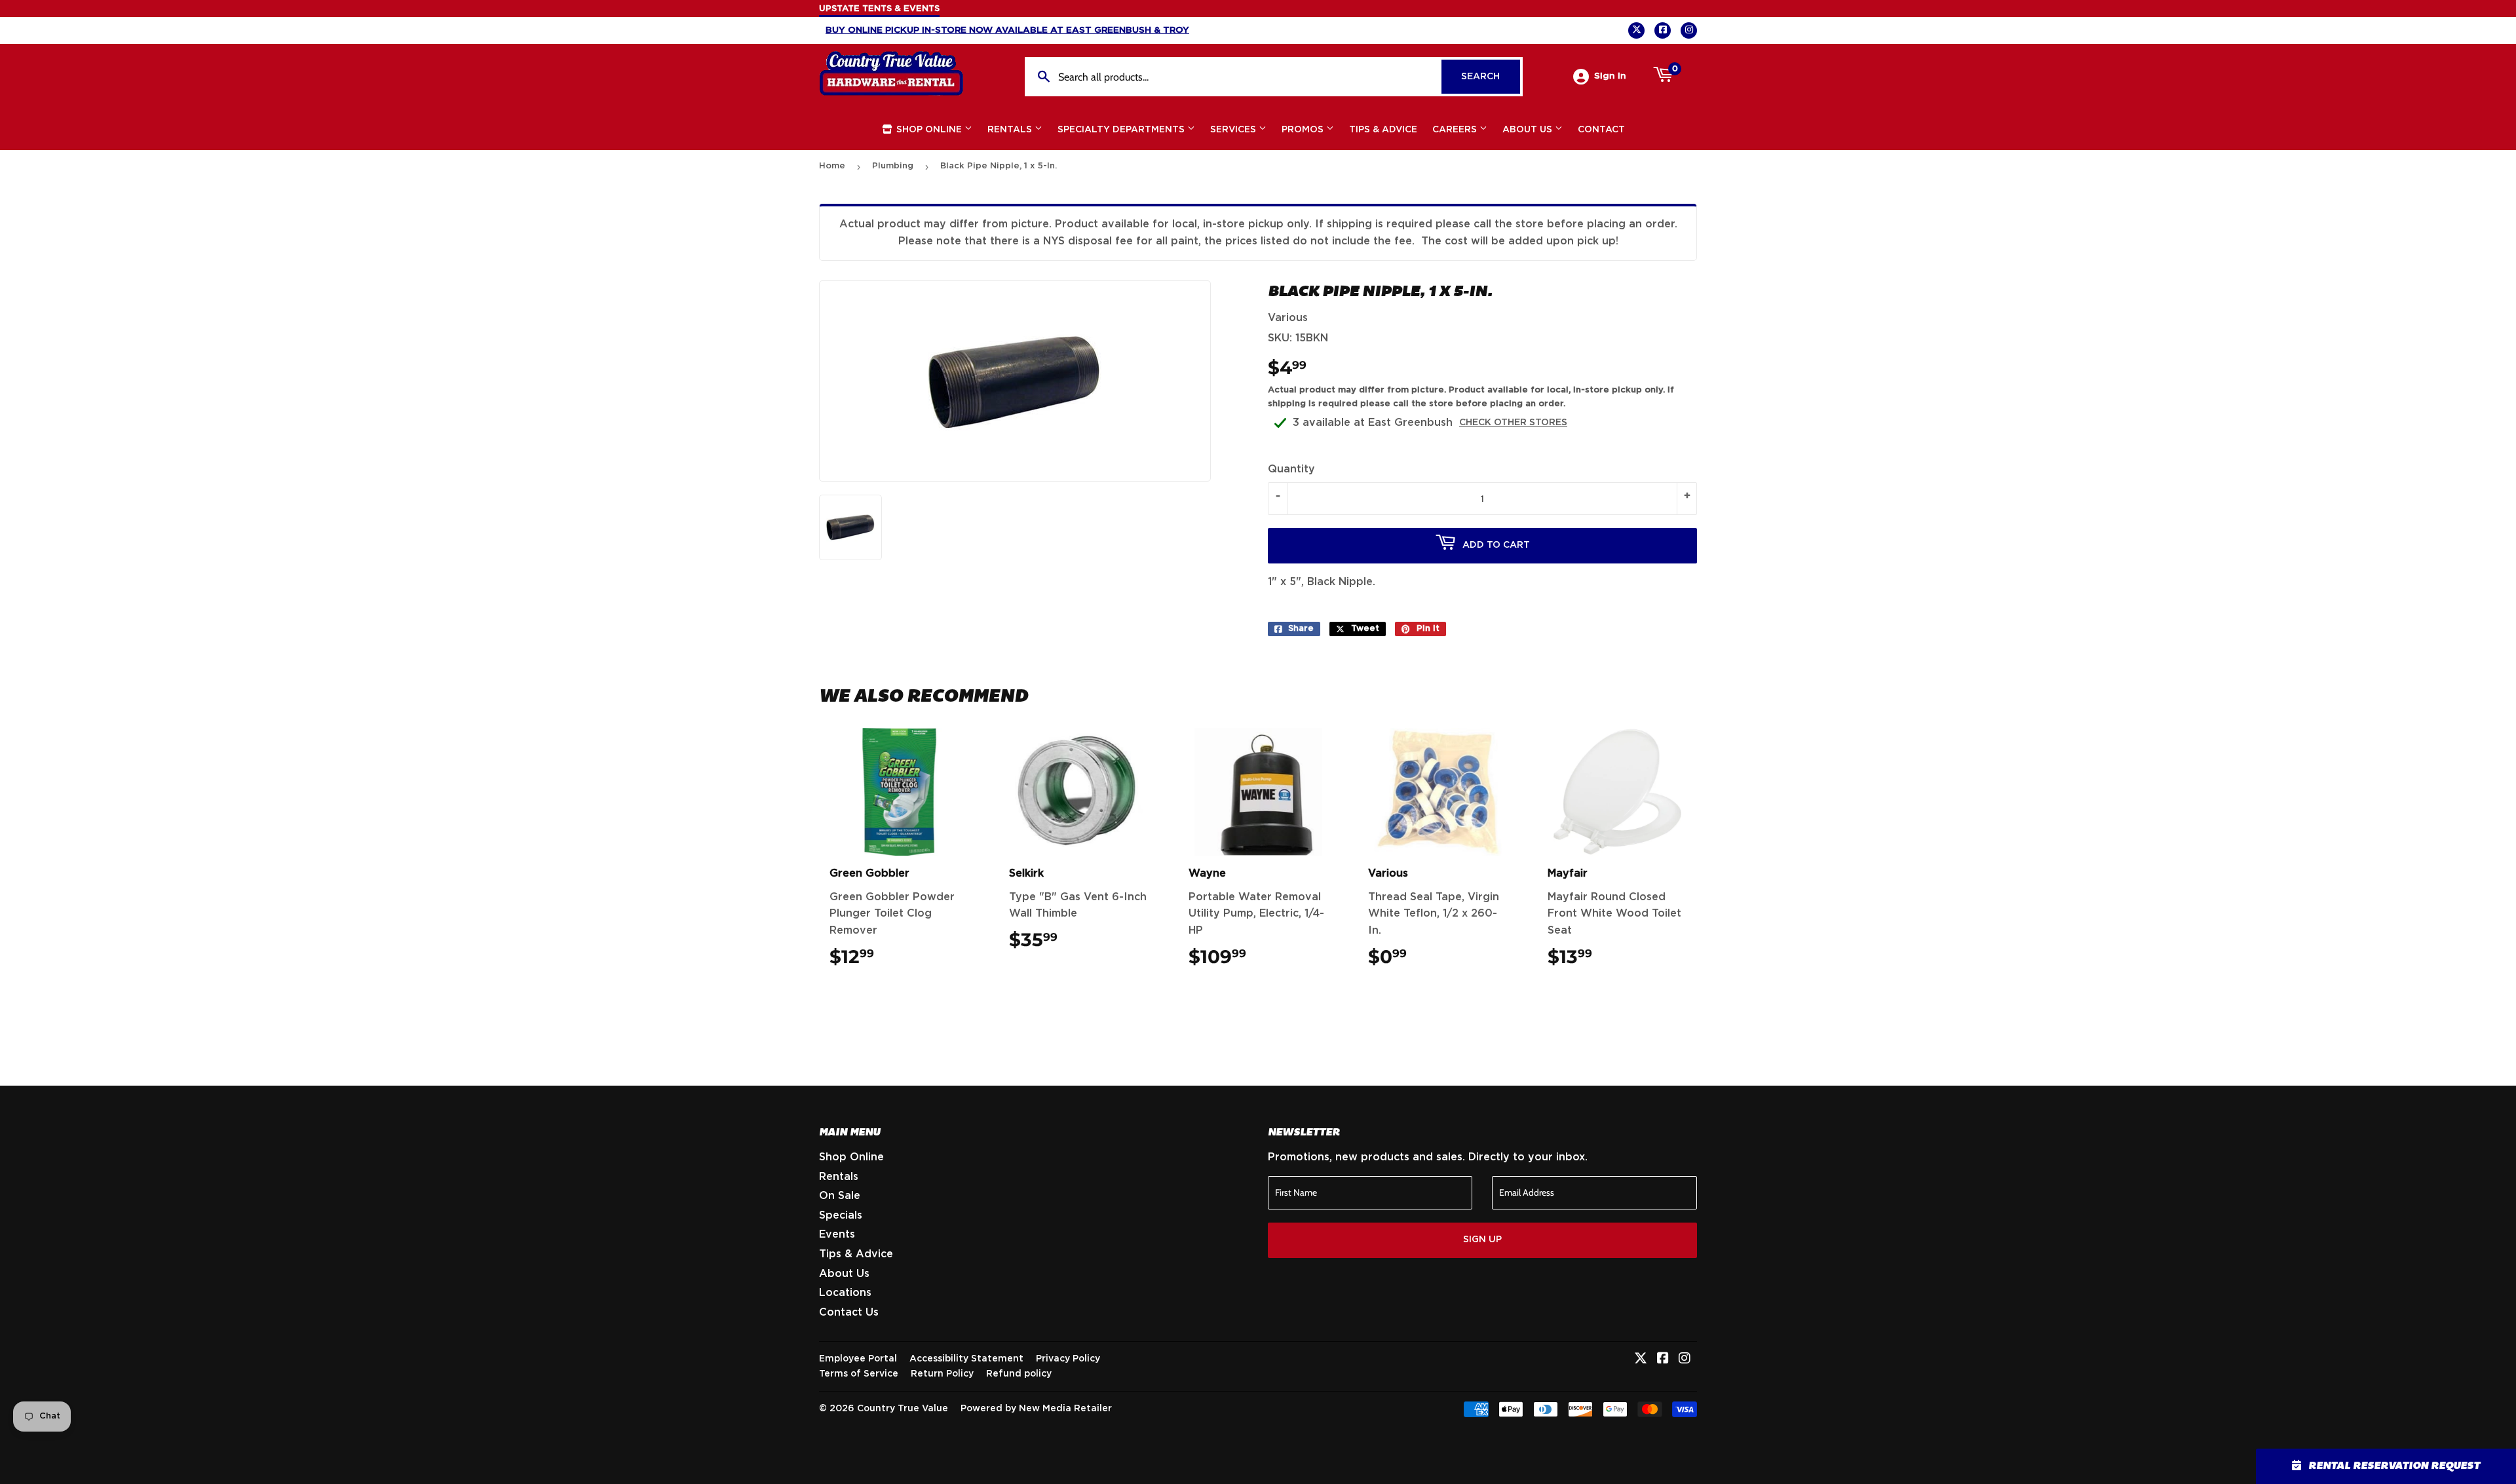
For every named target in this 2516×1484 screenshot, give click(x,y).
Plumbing (893, 166)
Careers (1456, 130)
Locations (845, 1293)
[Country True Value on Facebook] (1663, 1360)
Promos (1304, 130)
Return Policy (942, 1374)
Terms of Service (859, 1374)
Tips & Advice (1383, 130)
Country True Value (903, 1409)
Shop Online (929, 130)
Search (1491, 77)
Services (1234, 130)
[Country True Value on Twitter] (1641, 1360)
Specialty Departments (1122, 130)
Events (837, 1234)
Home (832, 166)
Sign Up (1482, 1240)
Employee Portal (858, 1359)
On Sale (840, 1196)
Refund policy (1019, 1374)
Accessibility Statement (966, 1359)
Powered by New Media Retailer (1036, 1409)
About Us (1529, 130)
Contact (1601, 130)
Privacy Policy (1068, 1359)
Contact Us (849, 1312)
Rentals (1011, 130)
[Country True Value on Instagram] (1685, 1360)
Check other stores (1513, 423)
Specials (841, 1215)
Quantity (1291, 469)
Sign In (1610, 76)
